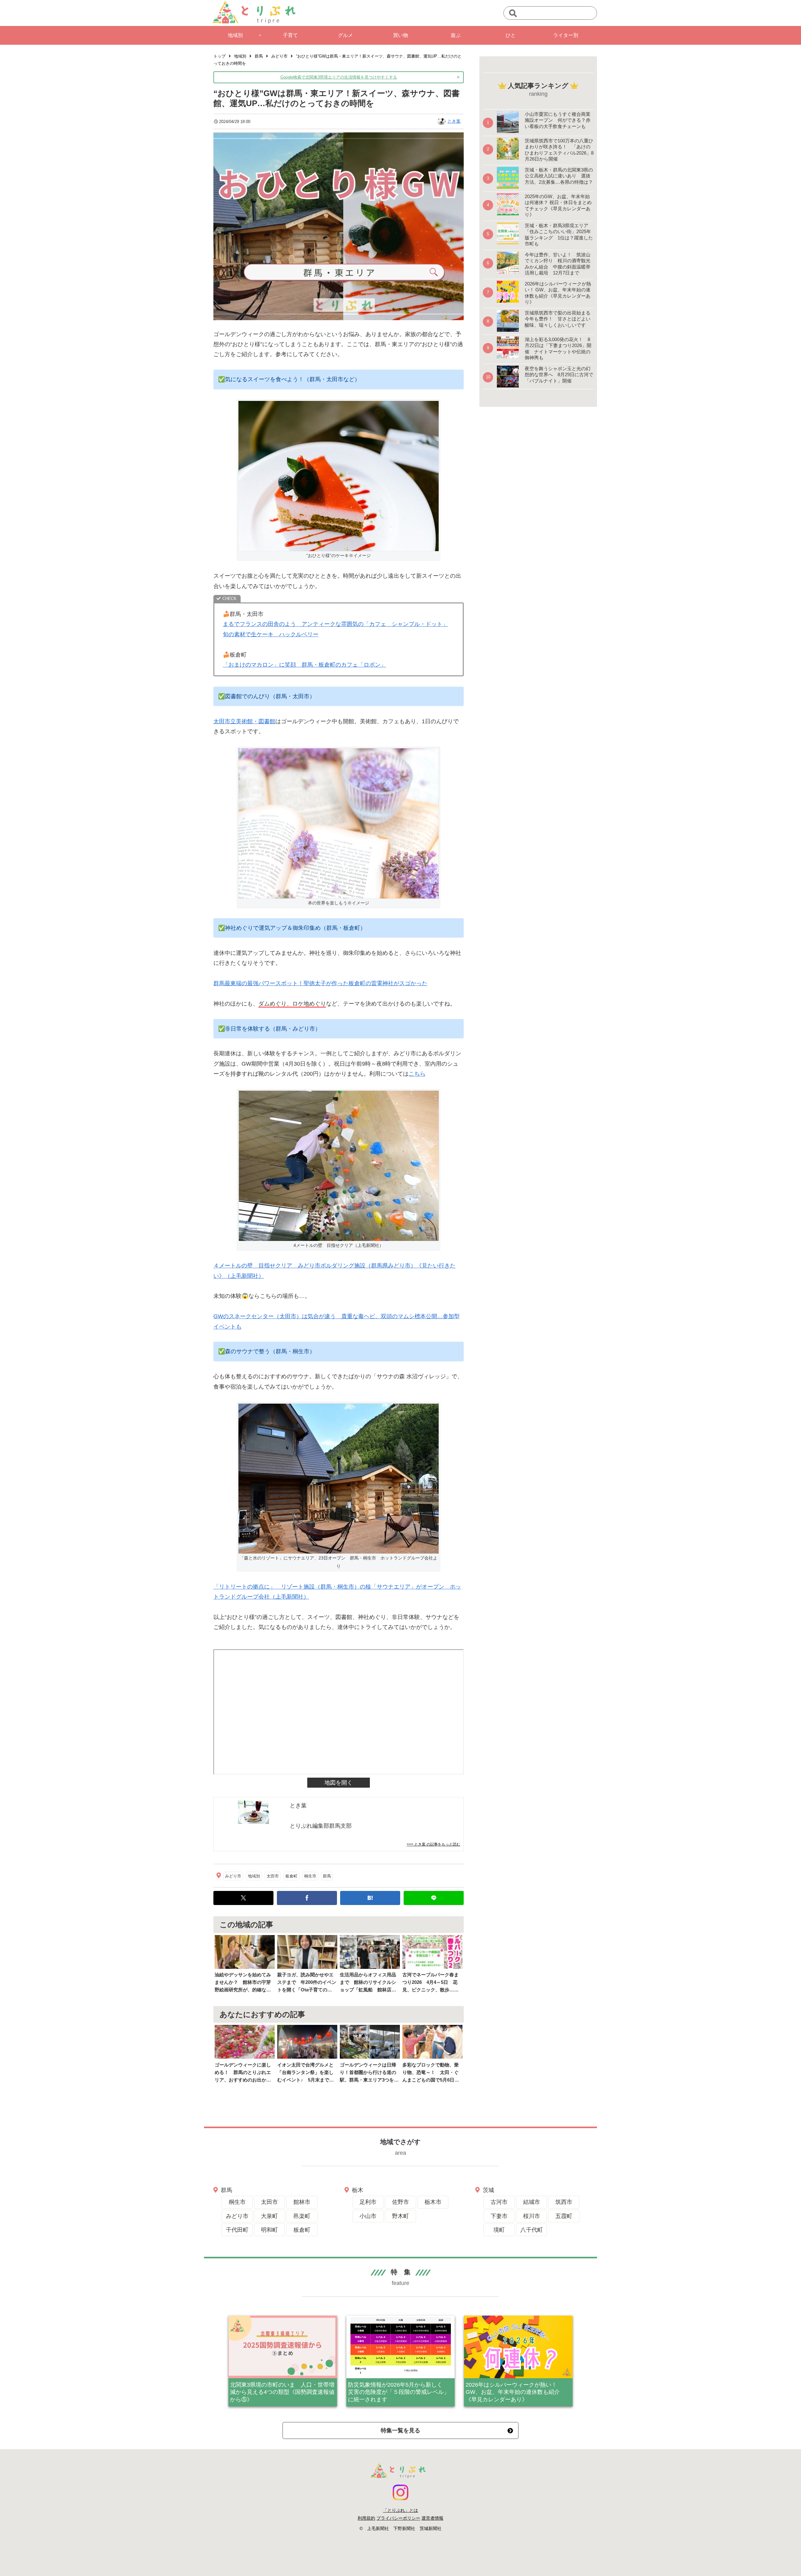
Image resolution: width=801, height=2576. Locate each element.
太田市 (273, 1876)
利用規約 (366, 2518)
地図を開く (339, 1783)
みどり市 (233, 1876)
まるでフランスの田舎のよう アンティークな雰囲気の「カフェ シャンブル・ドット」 (335, 624)
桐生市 (310, 1876)
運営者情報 (432, 2518)
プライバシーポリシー (398, 2518)
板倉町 (291, 1876)
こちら (417, 1074)
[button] (513, 14)
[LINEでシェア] (434, 1898)
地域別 (254, 1876)
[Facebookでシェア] (307, 1898)
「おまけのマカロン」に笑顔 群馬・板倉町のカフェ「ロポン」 (304, 665)
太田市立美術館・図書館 (244, 721)
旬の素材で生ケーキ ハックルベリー (271, 634)
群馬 (327, 1876)
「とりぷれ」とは (400, 2510)
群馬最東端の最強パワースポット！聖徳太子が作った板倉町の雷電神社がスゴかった (320, 983)
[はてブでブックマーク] (370, 1898)
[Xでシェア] (243, 1898)
